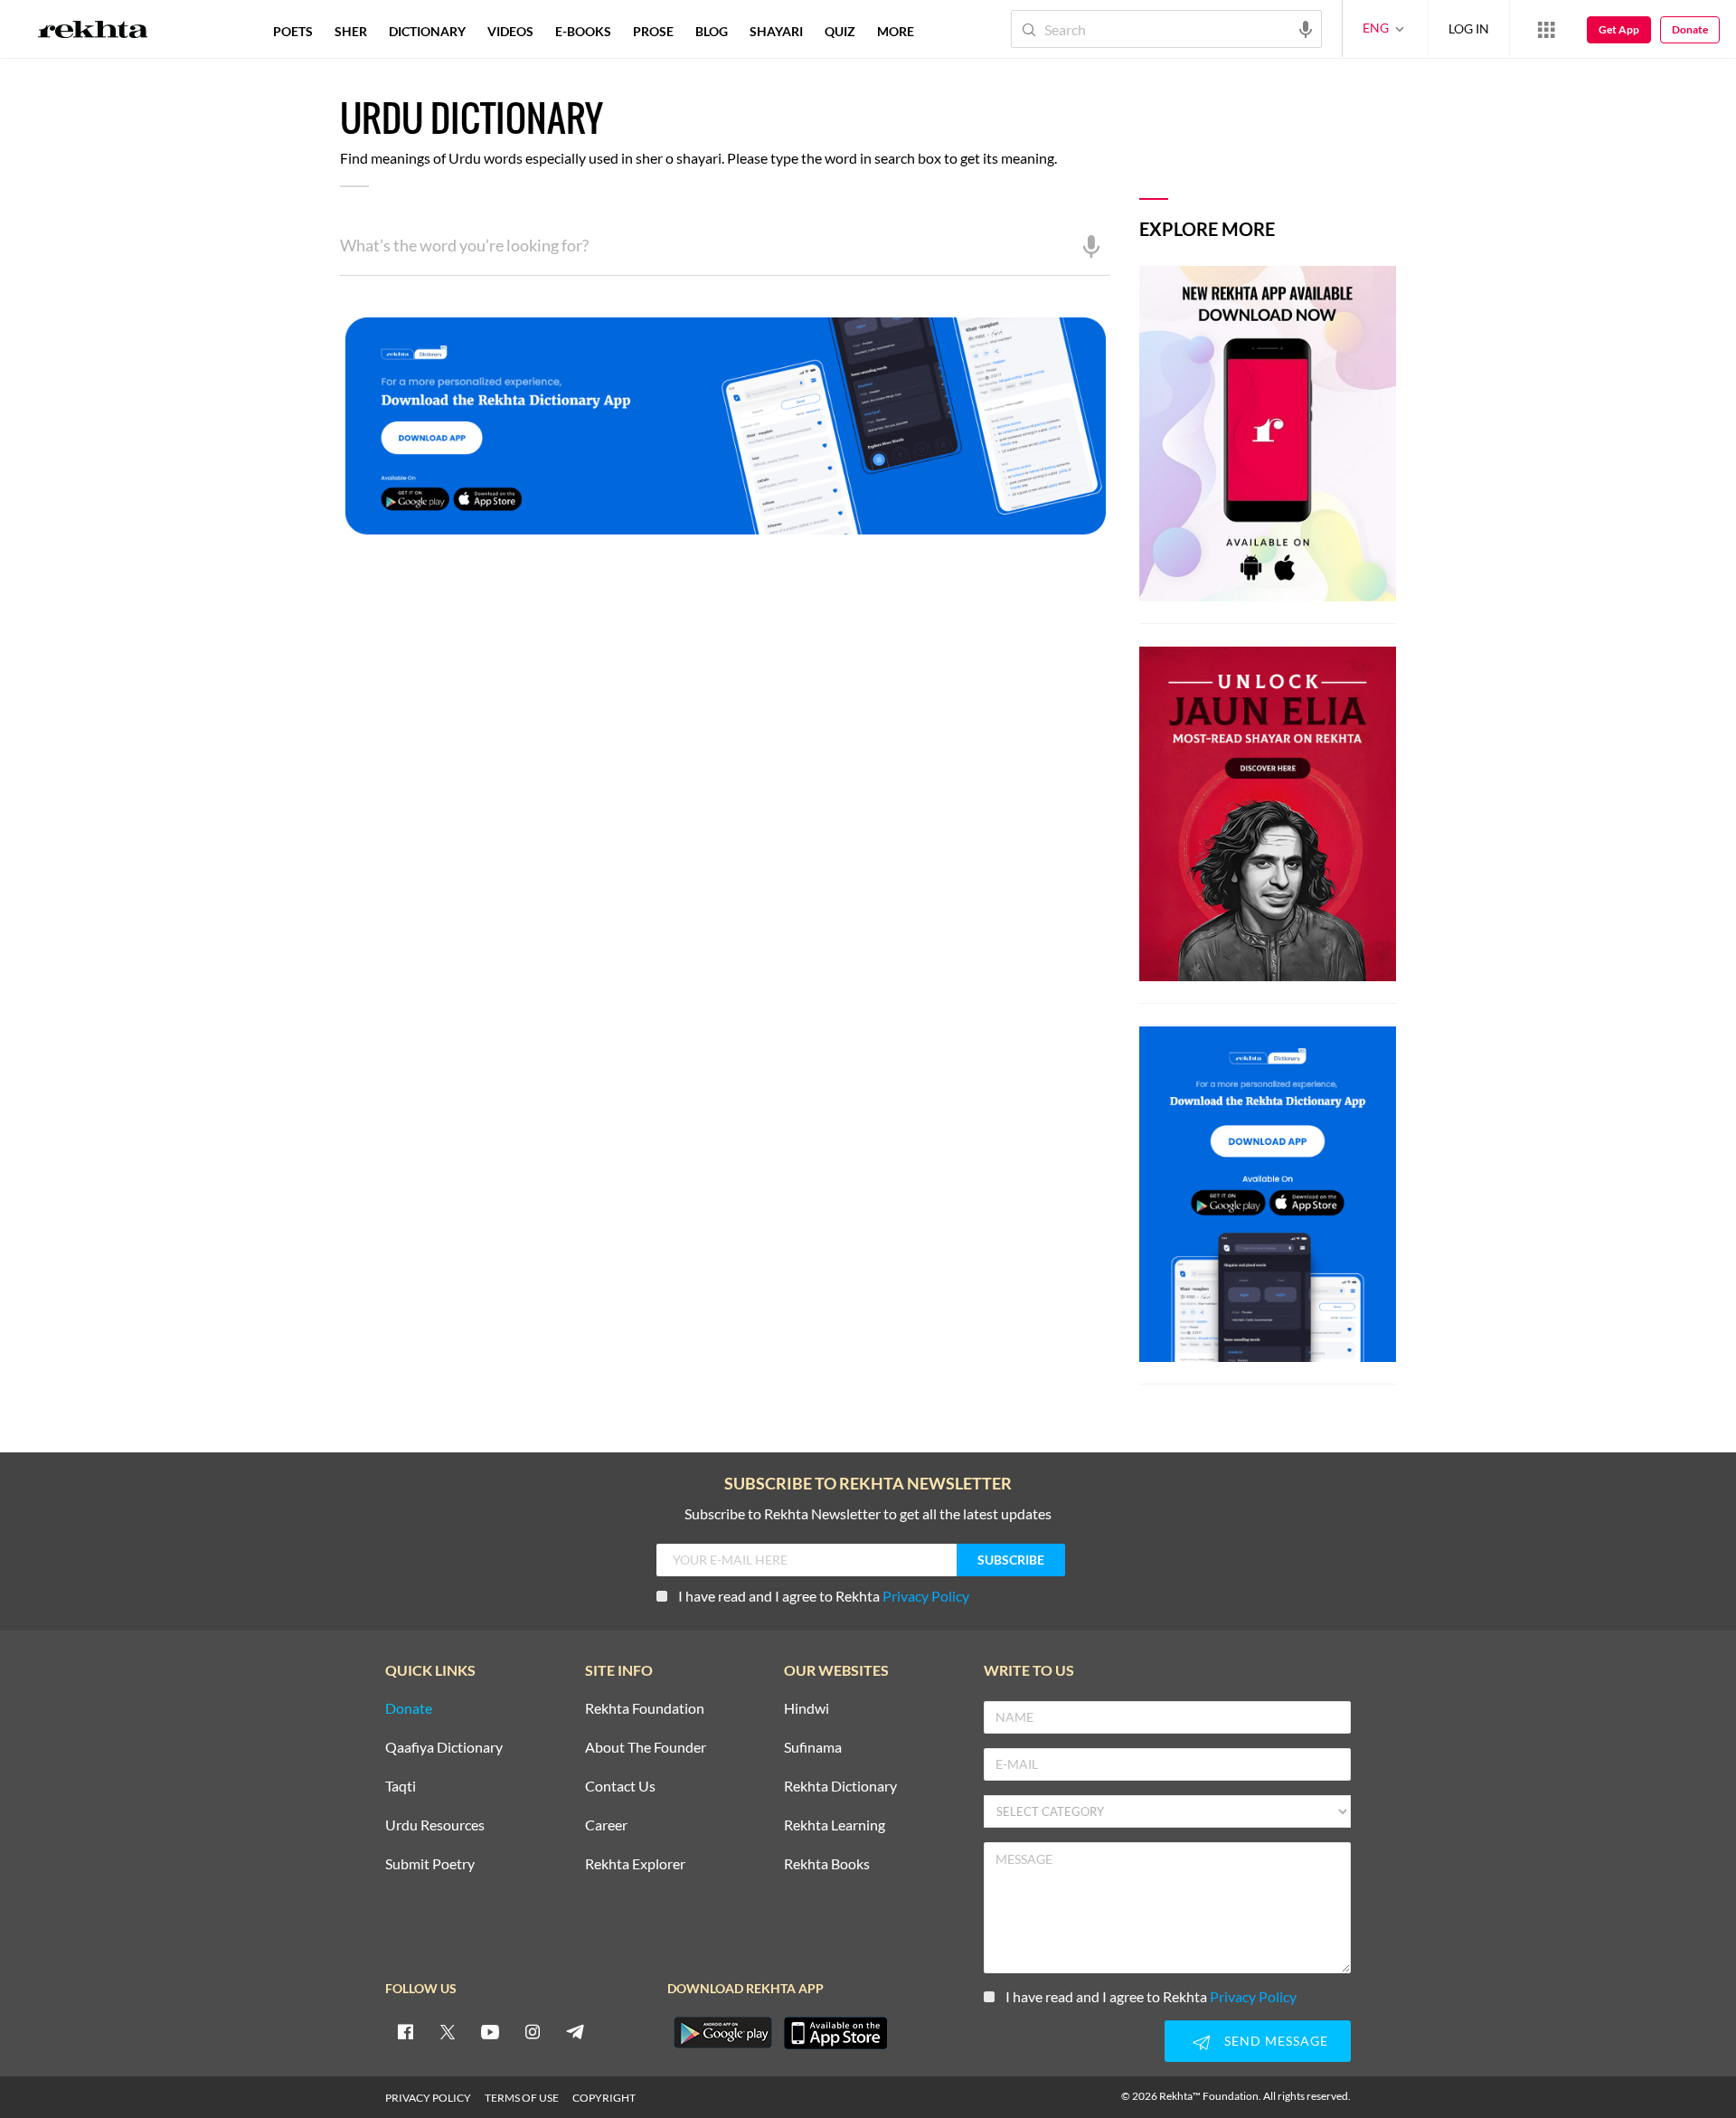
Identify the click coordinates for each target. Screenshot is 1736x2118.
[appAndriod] (722, 2033)
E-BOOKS (583, 31)
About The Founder (646, 1748)
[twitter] (448, 2031)
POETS (293, 31)
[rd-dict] (725, 427)
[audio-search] (1306, 28)
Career (606, 1825)
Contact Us (620, 1787)
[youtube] (490, 2031)
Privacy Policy (926, 1596)
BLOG (712, 31)
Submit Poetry (430, 1864)
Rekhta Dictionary (840, 1787)
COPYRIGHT (604, 2098)
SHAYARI (776, 31)
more (896, 31)
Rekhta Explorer (635, 1864)
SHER (351, 31)
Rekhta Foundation (645, 1709)
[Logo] (93, 32)
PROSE (653, 31)
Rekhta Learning (835, 1825)
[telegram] (575, 2031)
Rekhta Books (827, 1864)
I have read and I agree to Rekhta (824, 1596)
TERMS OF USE (522, 2098)
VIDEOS (510, 31)
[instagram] (533, 2031)
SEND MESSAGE (1276, 2041)
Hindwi (807, 1709)
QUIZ (840, 31)
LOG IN (1469, 28)
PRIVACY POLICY (428, 2098)
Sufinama (813, 1748)
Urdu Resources (435, 1825)
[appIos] (835, 2033)
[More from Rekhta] (1546, 29)
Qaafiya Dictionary (444, 1748)
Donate (1690, 29)
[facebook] (405, 2031)
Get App (1619, 29)
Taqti (401, 1787)
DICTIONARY (427, 31)
